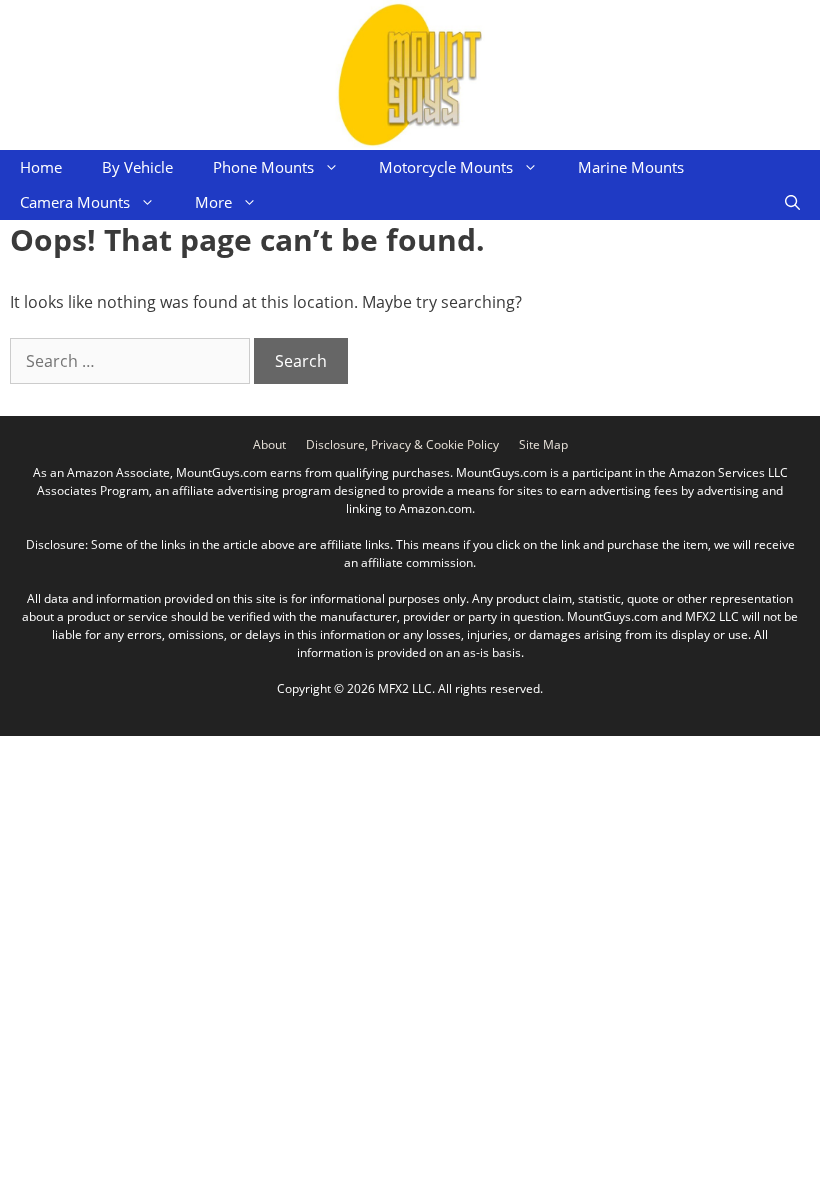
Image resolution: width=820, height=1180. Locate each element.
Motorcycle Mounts (446, 167)
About (269, 444)
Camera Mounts (75, 202)
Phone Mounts (263, 167)
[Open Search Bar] (792, 202)
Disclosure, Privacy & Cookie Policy (402, 444)
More (213, 202)
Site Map (543, 444)
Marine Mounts (631, 167)
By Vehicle (137, 167)
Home (41, 167)
